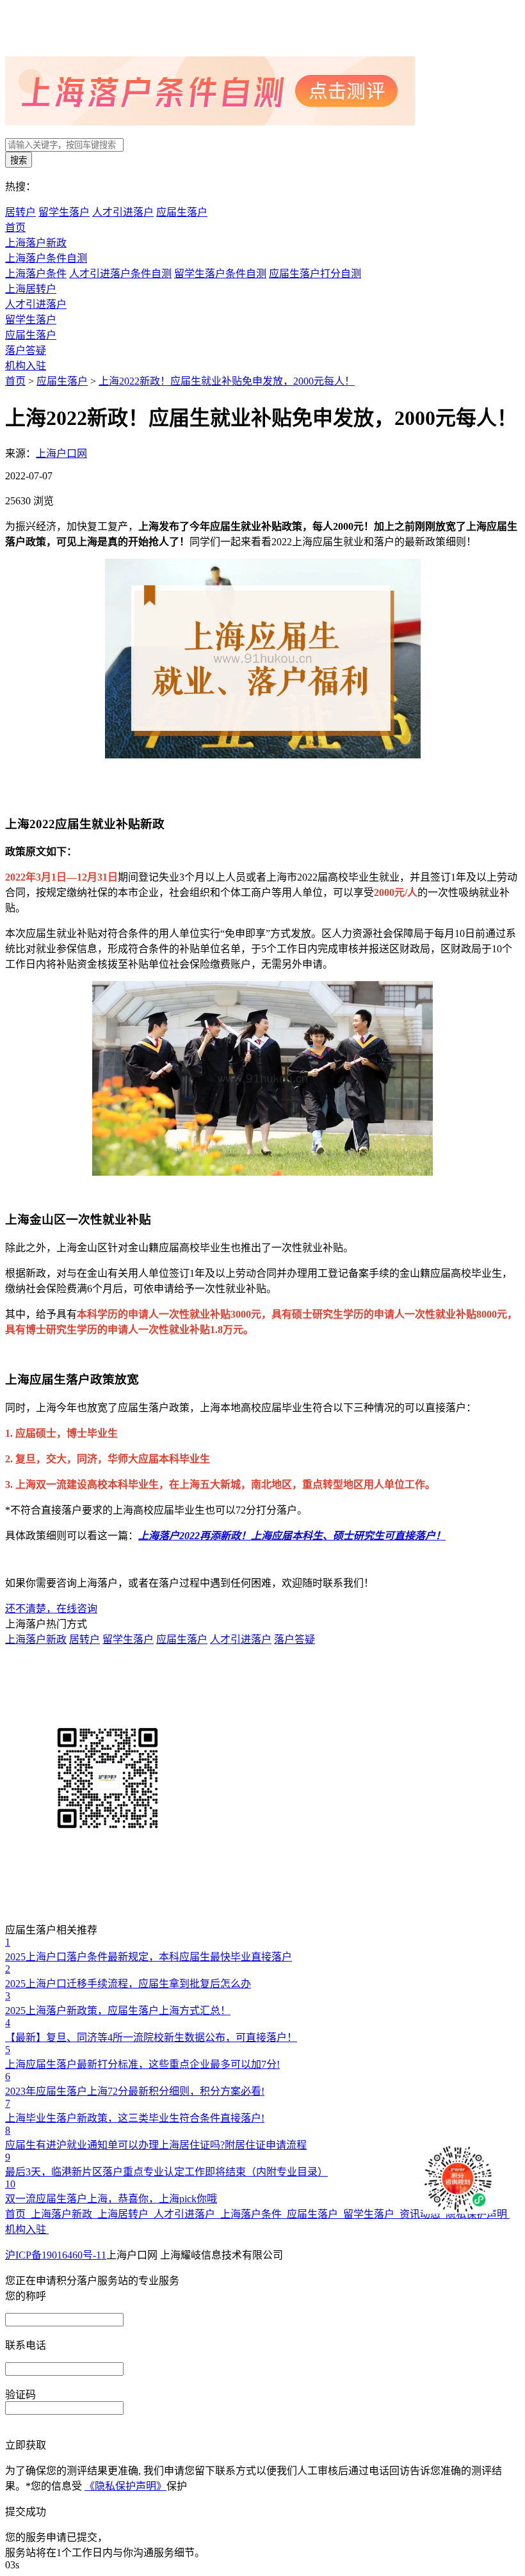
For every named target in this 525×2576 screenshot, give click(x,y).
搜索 (19, 160)
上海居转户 (31, 289)
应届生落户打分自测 (315, 274)
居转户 (20, 212)
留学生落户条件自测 (220, 274)
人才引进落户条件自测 (120, 274)
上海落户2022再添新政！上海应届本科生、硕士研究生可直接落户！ (292, 1536)
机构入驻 (26, 366)
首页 (15, 228)
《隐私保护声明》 (125, 2486)
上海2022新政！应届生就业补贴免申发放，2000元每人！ (227, 381)
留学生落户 (64, 212)
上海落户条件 (36, 274)
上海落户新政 (36, 243)
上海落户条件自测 (46, 258)
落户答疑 (26, 350)
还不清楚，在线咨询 (51, 1609)
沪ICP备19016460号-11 (56, 2255)
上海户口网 (61, 453)
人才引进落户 (123, 212)
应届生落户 (182, 212)
